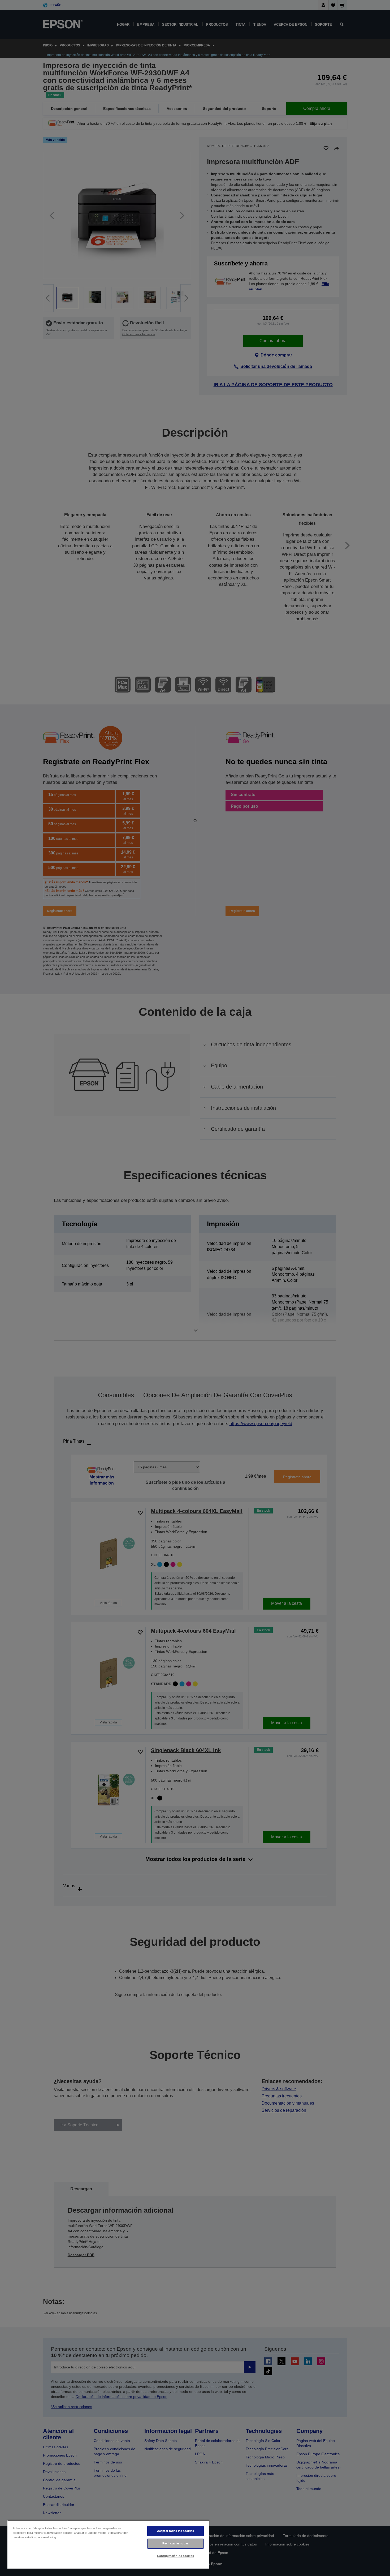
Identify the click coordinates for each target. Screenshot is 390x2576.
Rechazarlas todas (175, 2543)
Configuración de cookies (175, 2556)
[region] (108, 2544)
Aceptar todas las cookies (175, 2531)
